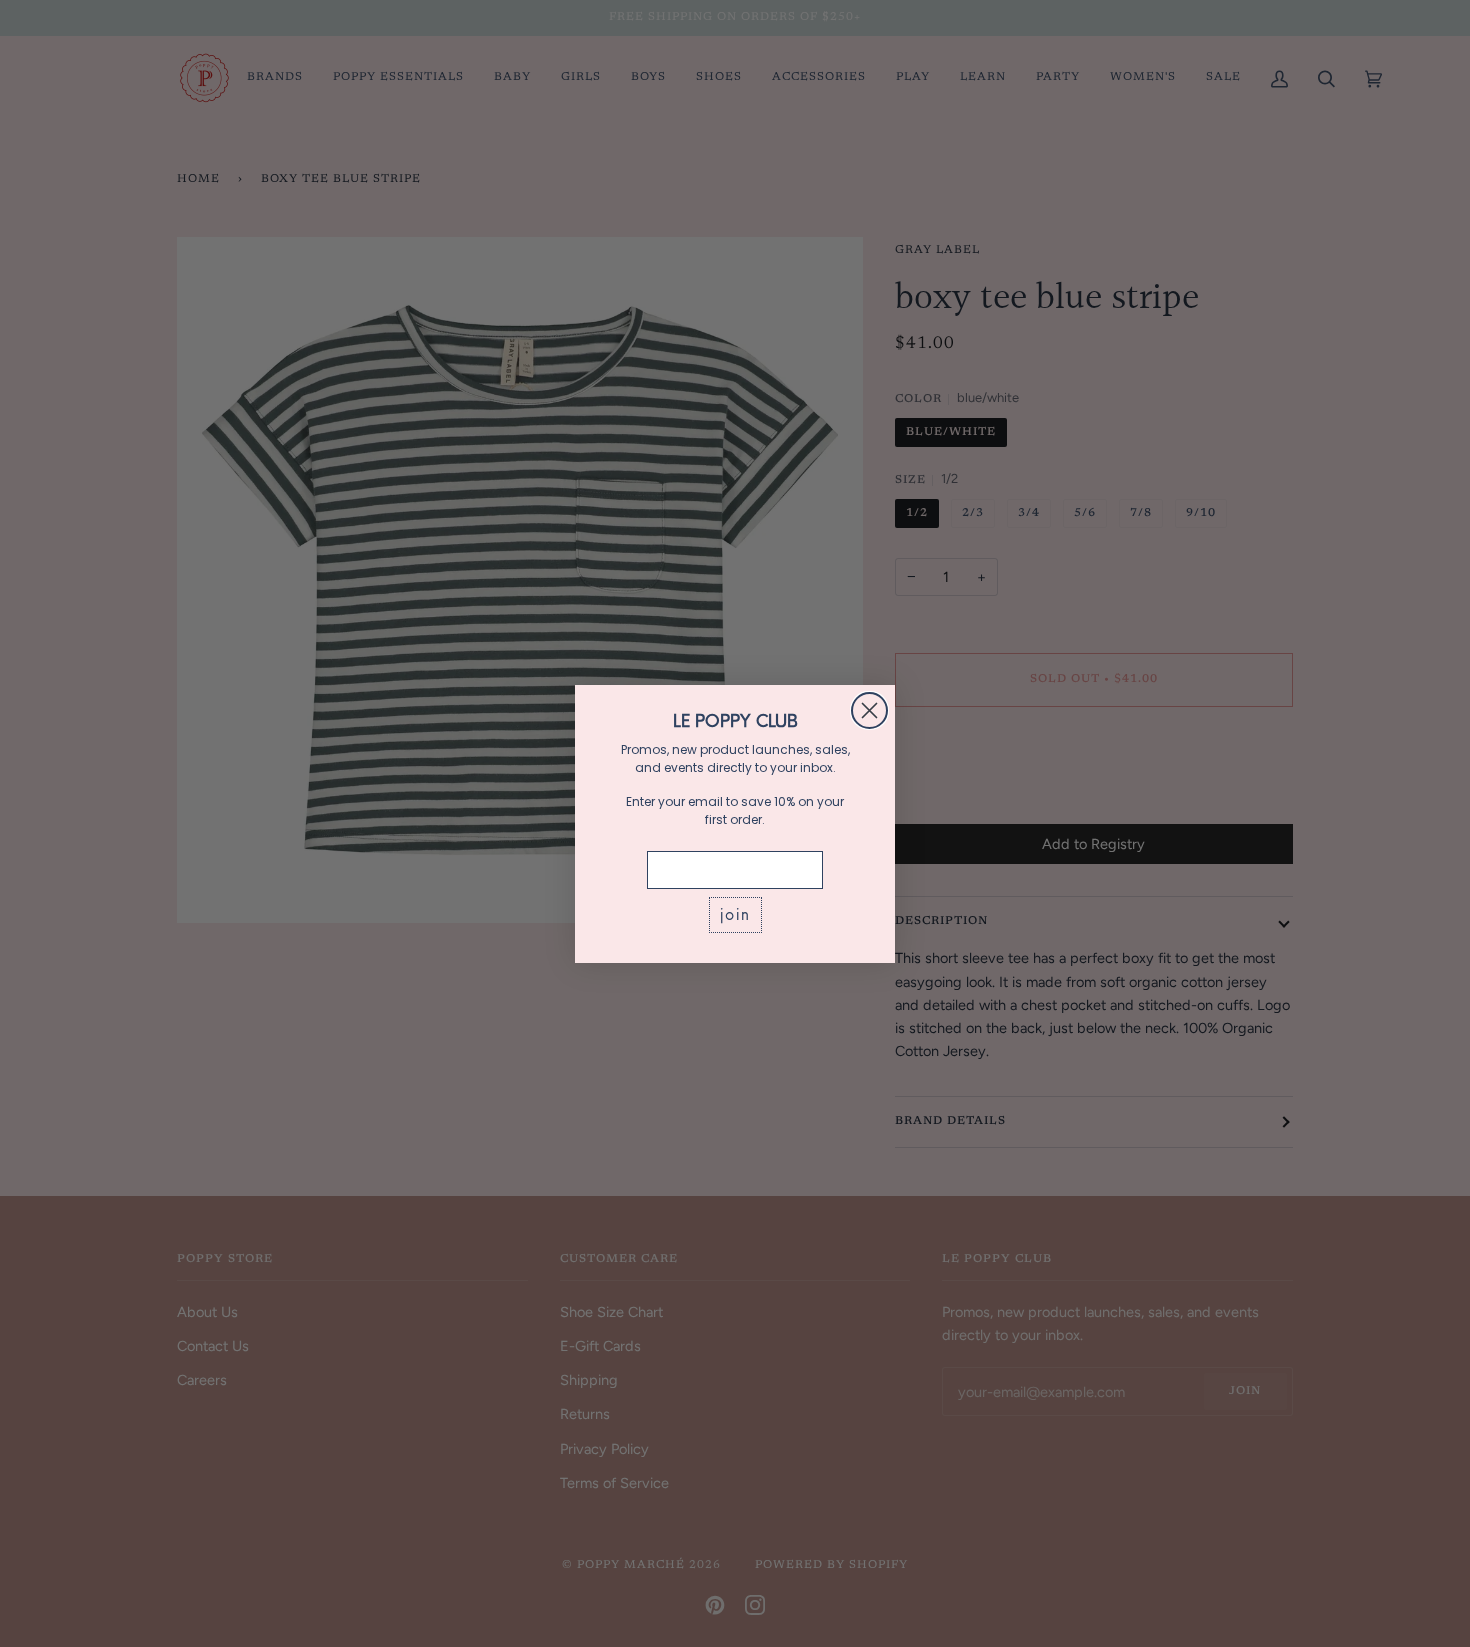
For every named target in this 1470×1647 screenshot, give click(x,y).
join (735, 914)
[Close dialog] (869, 710)
